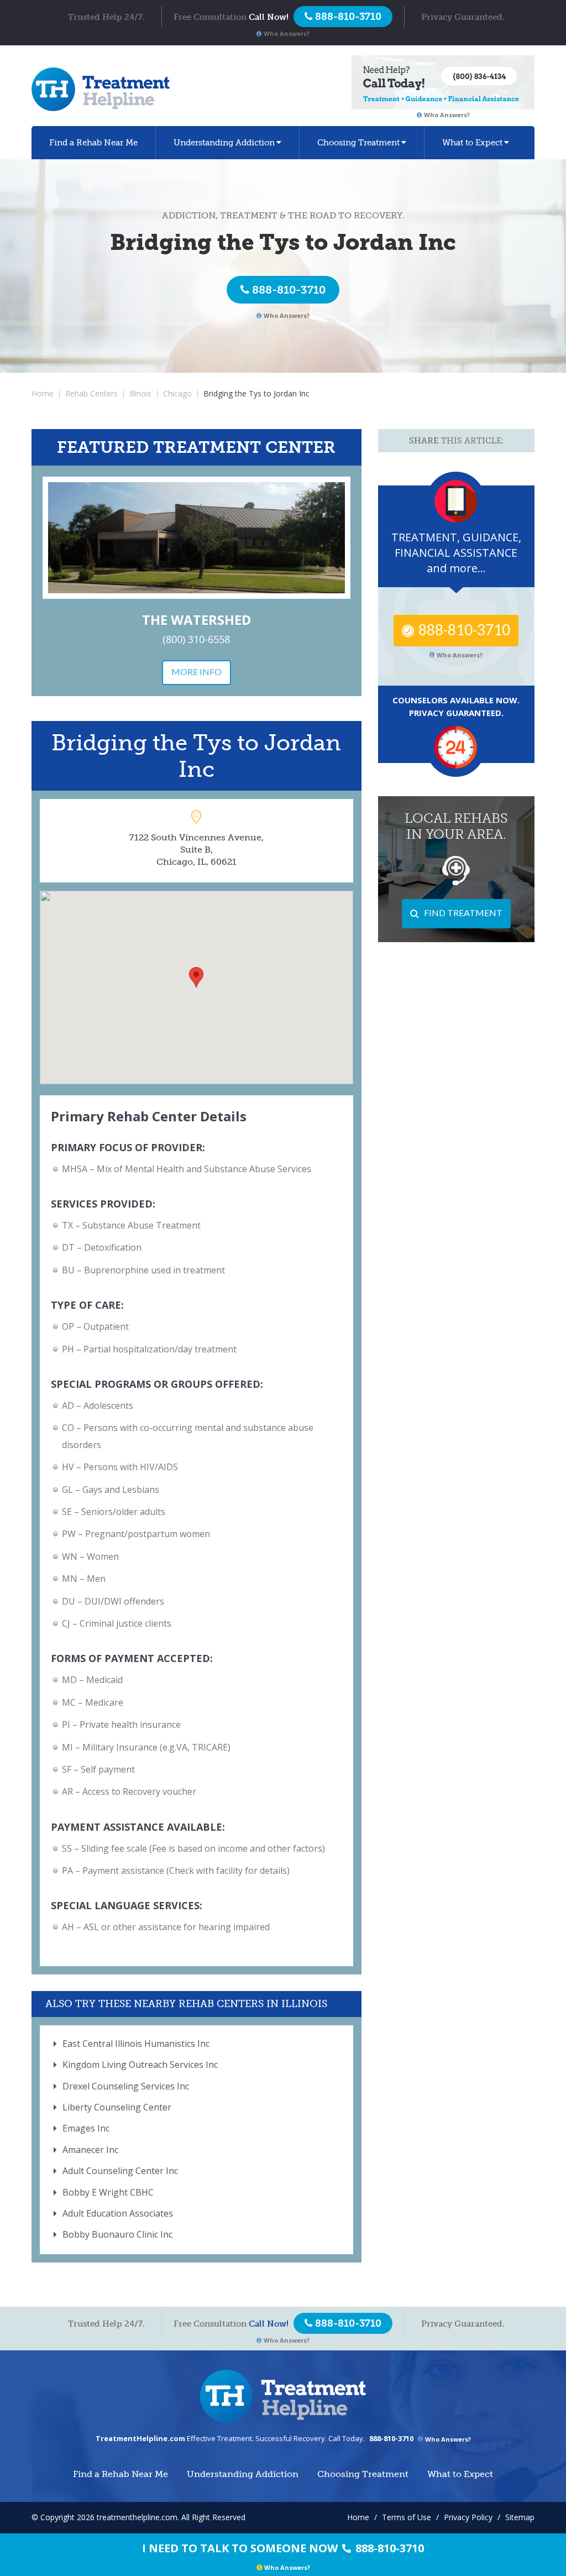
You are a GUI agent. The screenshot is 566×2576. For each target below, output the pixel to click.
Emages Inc (86, 2128)
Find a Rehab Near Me (93, 143)
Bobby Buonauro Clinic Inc (117, 2234)
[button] (196, 977)
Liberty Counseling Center (117, 2107)
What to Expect (472, 143)
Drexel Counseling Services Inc (126, 2086)
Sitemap (520, 2517)
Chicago (177, 393)
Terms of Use (407, 2517)
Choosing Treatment (358, 143)
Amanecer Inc (90, 2150)
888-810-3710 (289, 290)
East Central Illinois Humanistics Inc (136, 2044)
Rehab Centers (91, 393)
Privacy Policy (468, 2517)
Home (43, 393)
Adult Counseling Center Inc (120, 2171)
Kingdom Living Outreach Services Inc (140, 2065)
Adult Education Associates (118, 2213)
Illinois (140, 393)
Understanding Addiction (224, 143)
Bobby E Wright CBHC (108, 2192)
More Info (196, 672)
